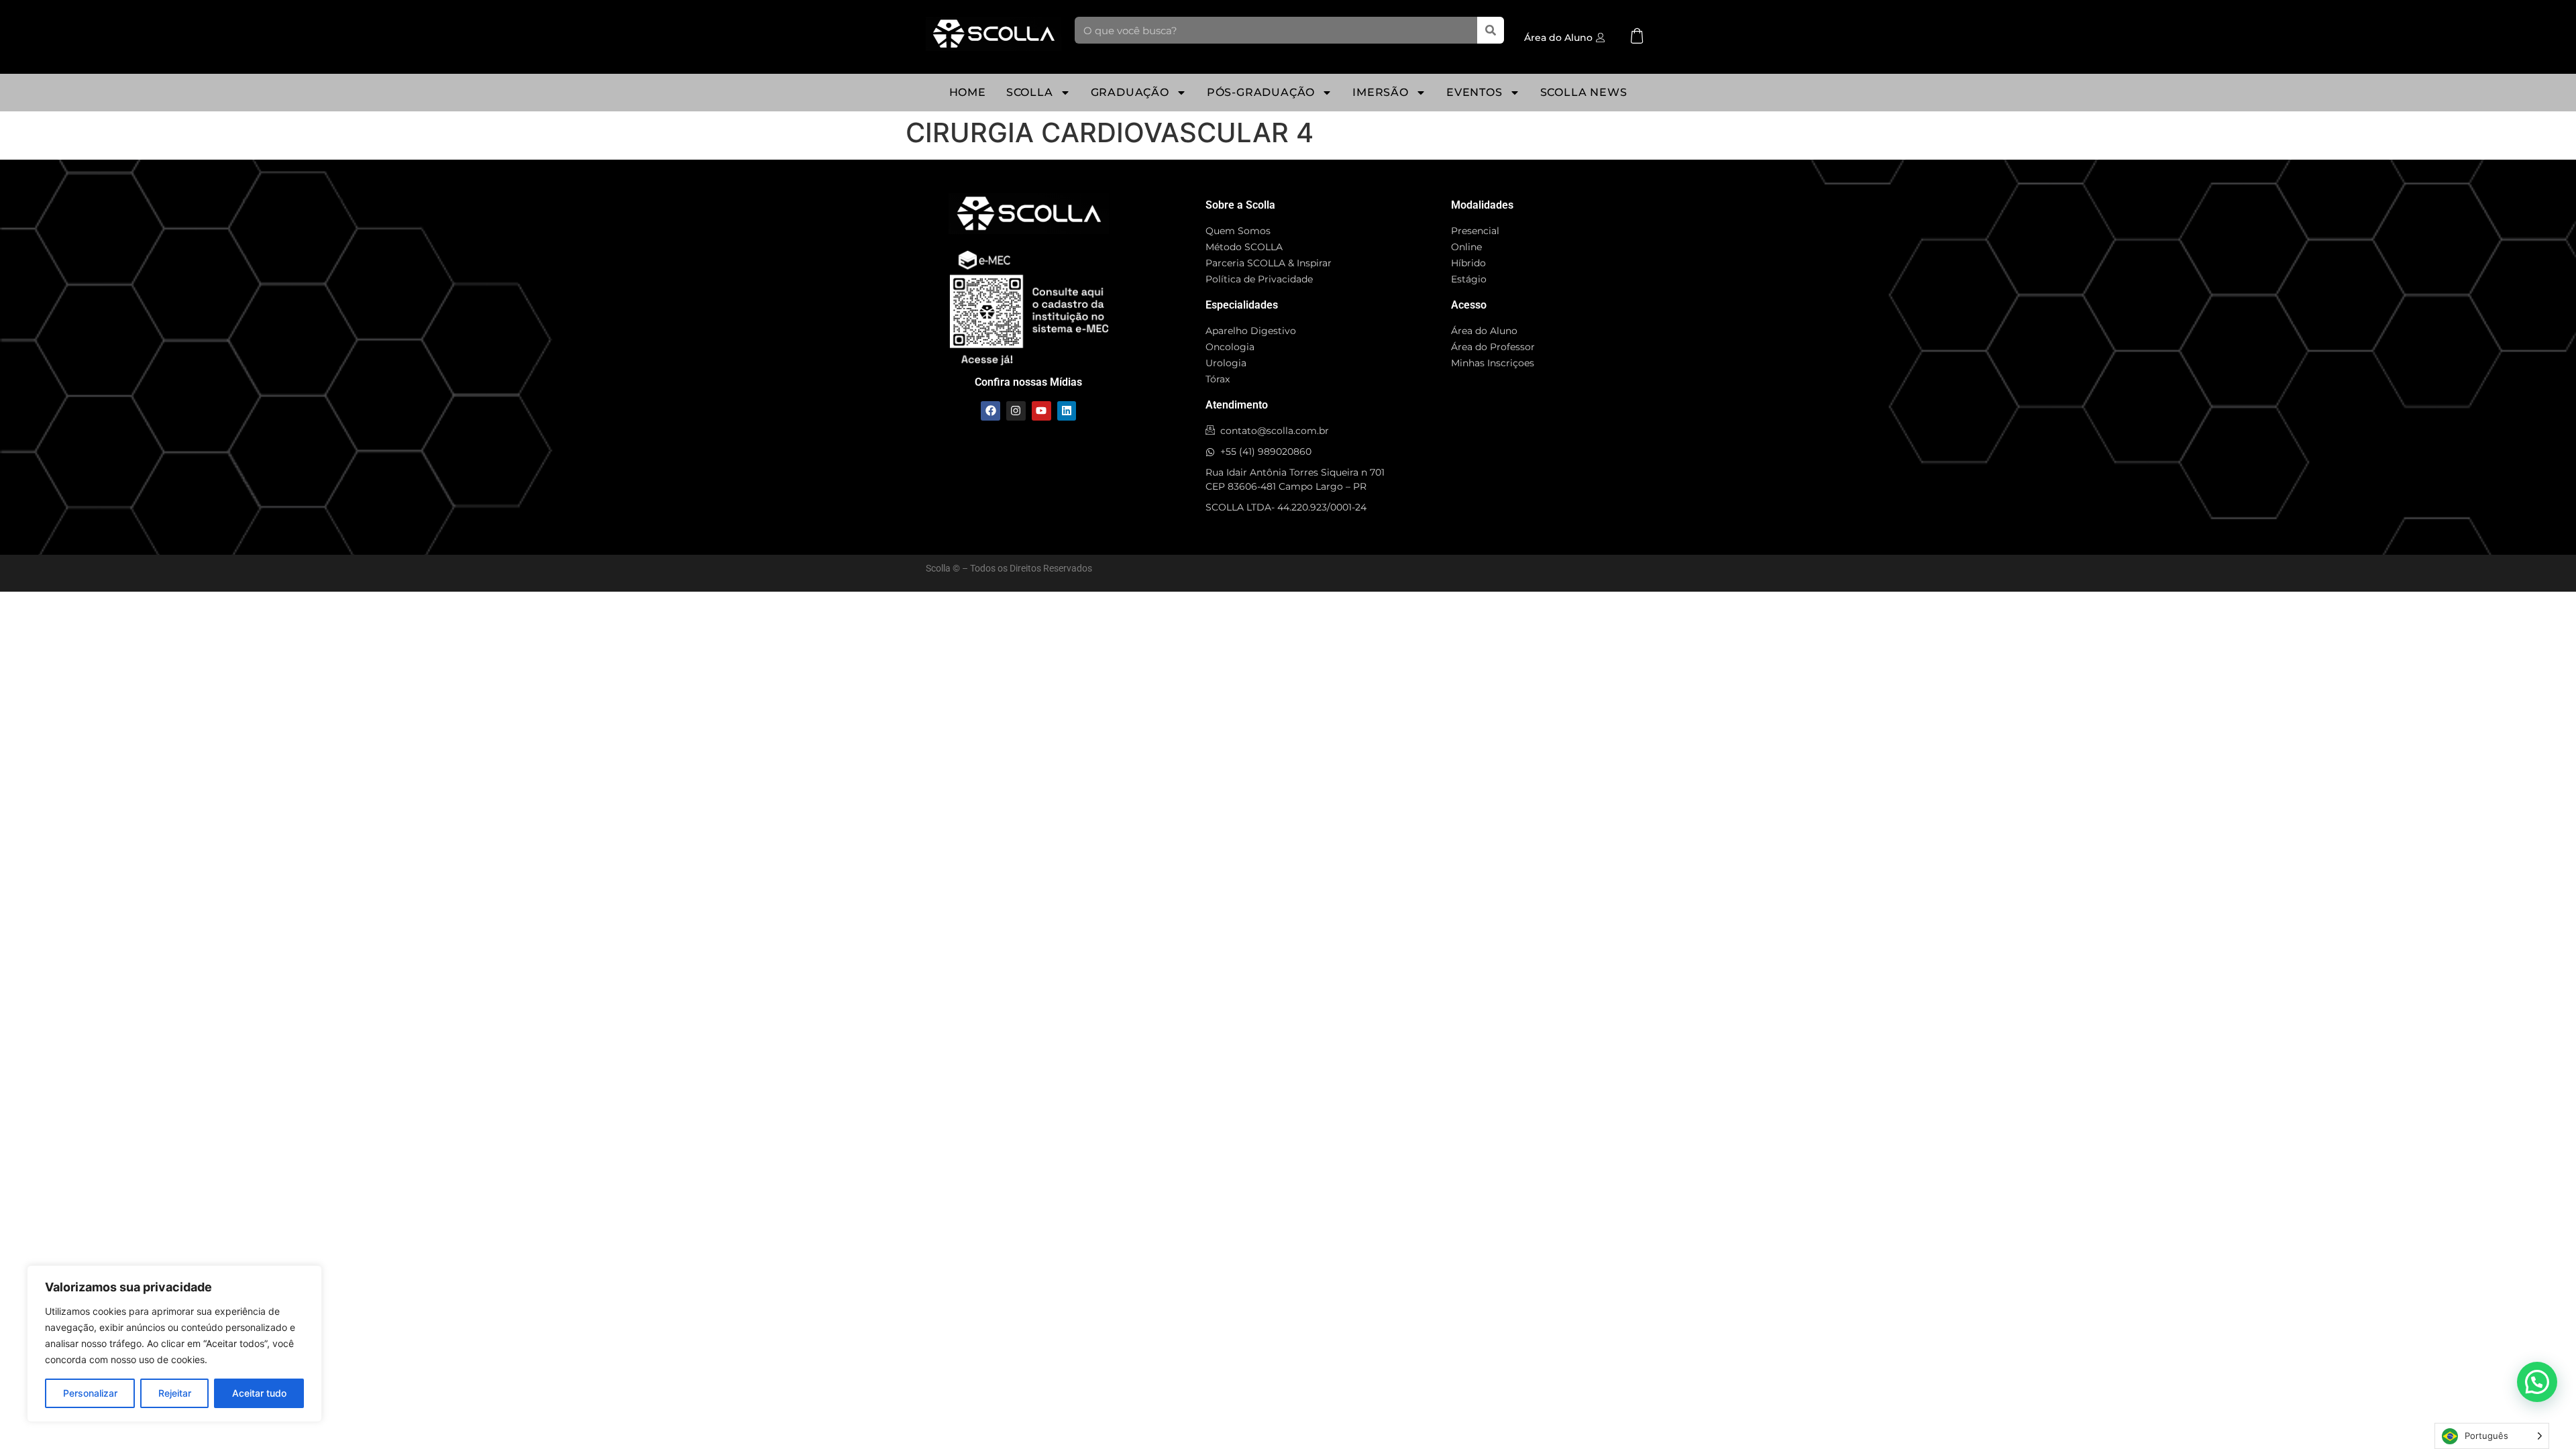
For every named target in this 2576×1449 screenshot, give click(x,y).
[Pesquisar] (1491, 30)
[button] (2537, 1382)
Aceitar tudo (259, 1393)
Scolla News (1584, 92)
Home (968, 92)
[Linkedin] (1067, 411)
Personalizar (90, 1393)
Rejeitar (175, 1393)
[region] (174, 1344)
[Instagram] (1016, 411)
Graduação (1130, 92)
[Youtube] (1041, 411)
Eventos (1474, 92)
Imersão (1381, 92)
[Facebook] (990, 411)
